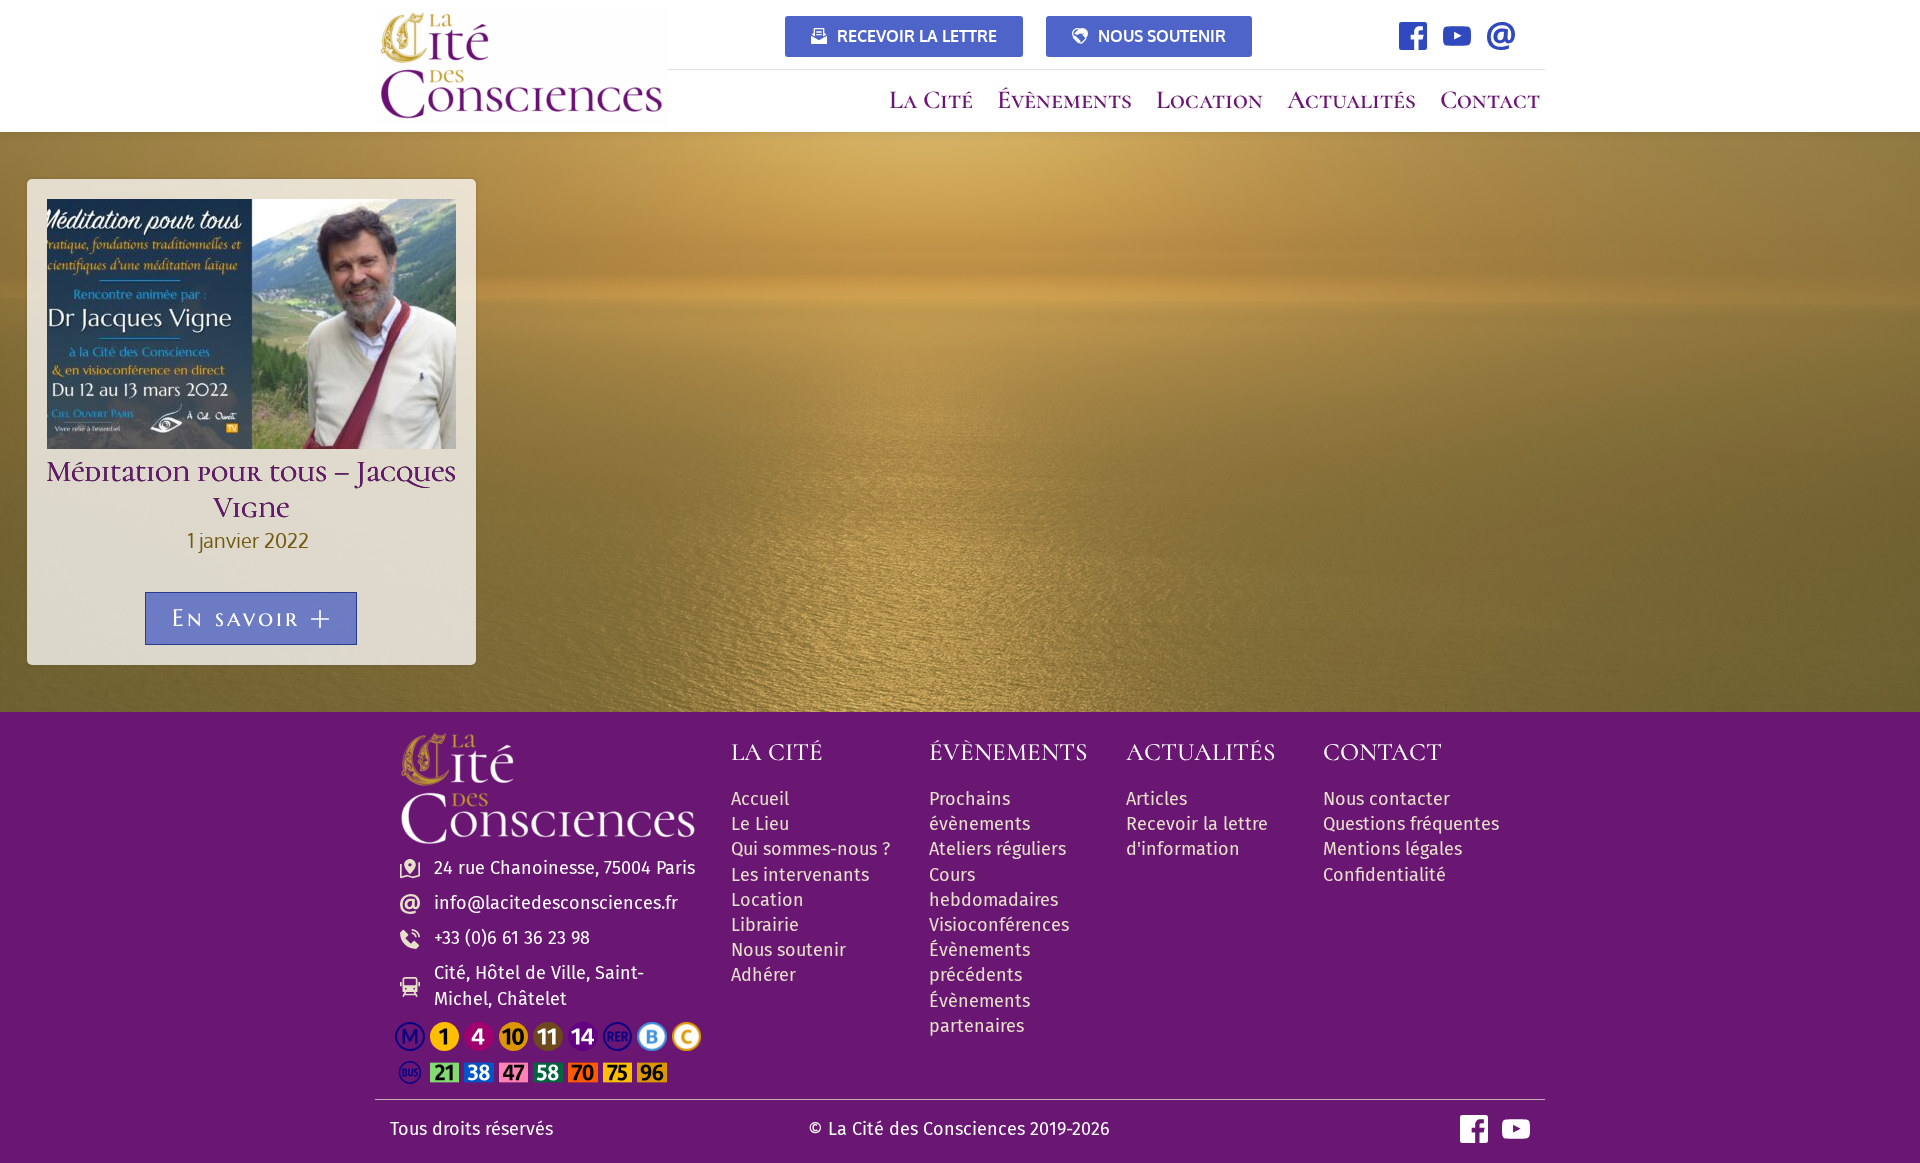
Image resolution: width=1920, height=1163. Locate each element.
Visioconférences (999, 925)
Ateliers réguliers (997, 849)
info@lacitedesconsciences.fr (556, 903)
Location (767, 900)
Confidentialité (1384, 875)
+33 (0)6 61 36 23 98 (512, 938)
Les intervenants (800, 875)
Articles (1156, 799)
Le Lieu (760, 824)
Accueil (760, 799)
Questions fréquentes (1411, 824)
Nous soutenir (788, 950)
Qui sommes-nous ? (810, 849)
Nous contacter (1386, 799)
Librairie (765, 925)
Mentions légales (1392, 849)
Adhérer (763, 975)
